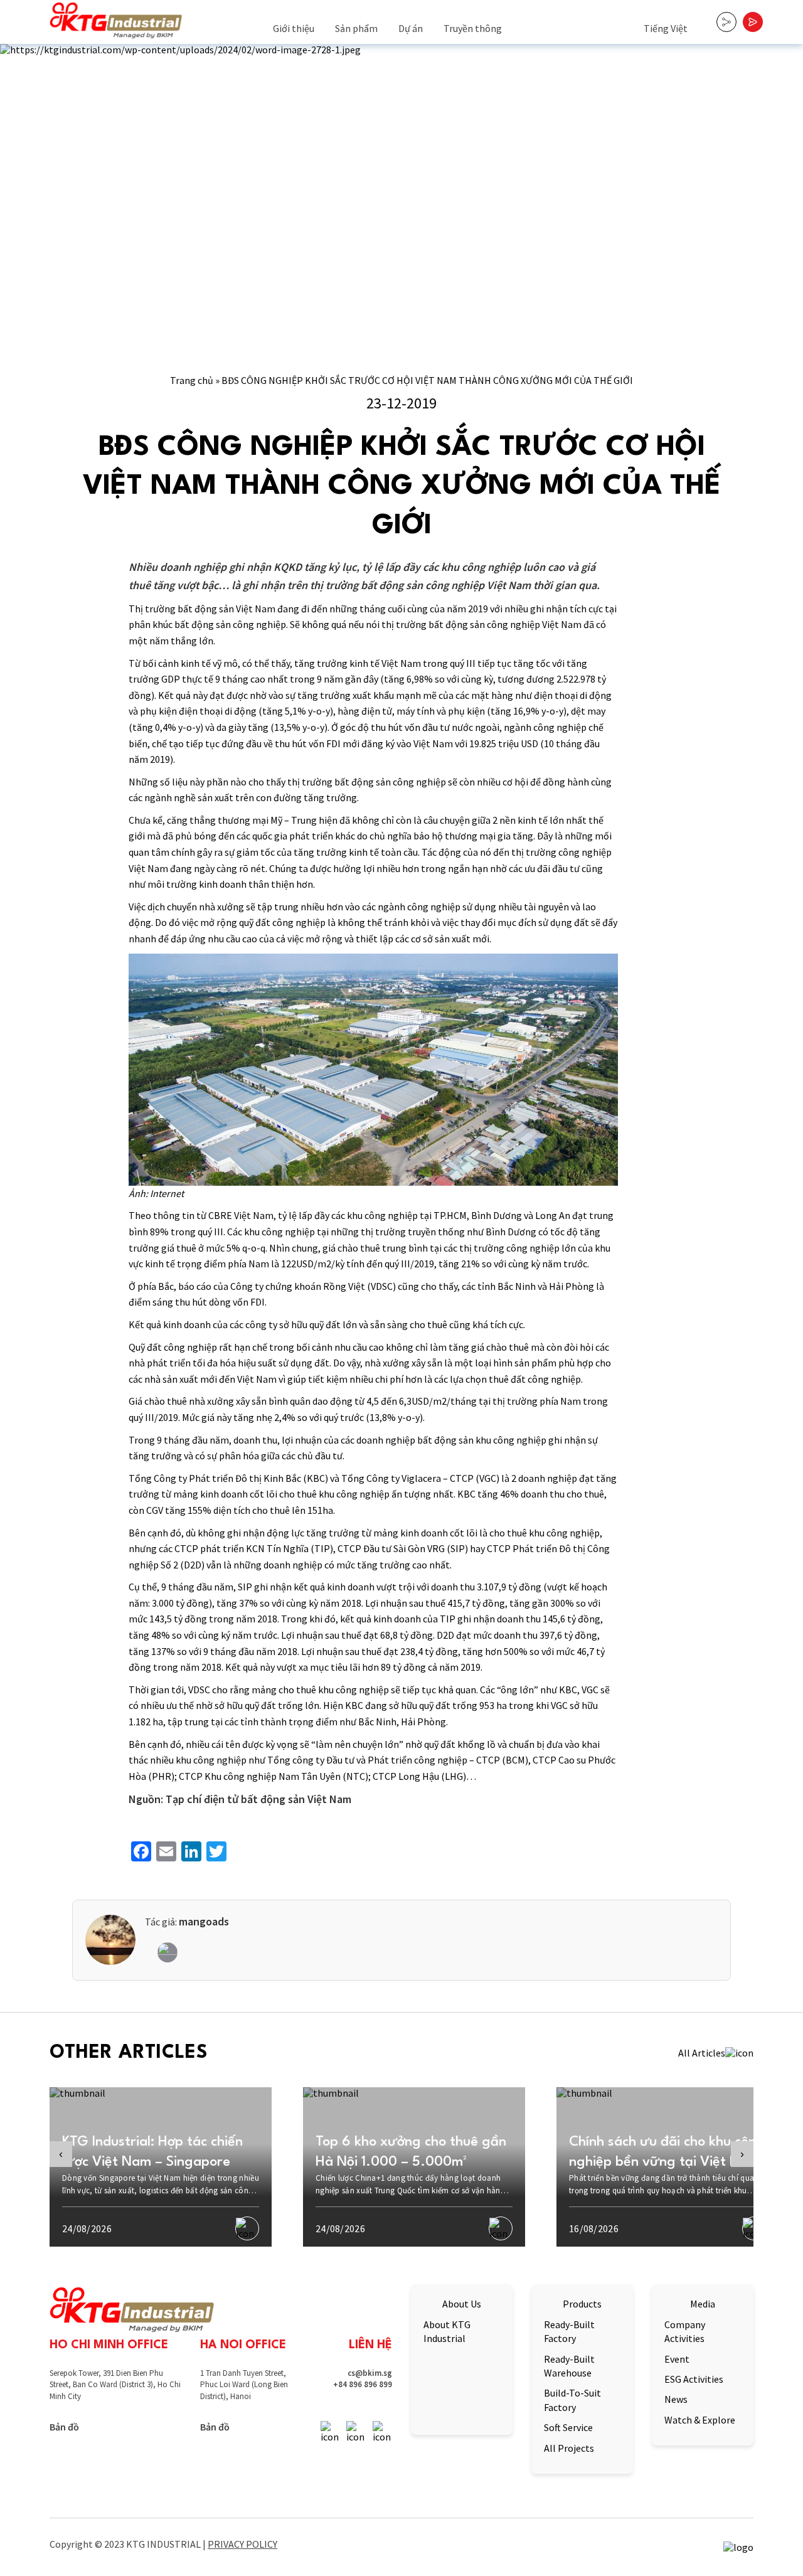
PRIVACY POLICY (242, 2544)
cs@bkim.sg (370, 2373)
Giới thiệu (294, 28)
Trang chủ (192, 380)
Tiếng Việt (666, 28)
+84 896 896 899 (363, 2384)
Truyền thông (473, 28)
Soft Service (568, 2427)
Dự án (411, 28)
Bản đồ (64, 2427)
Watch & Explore (700, 2420)
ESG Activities (694, 2379)
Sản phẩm (356, 28)
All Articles (702, 2053)
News (676, 2399)
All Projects (569, 2448)
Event (677, 2359)
